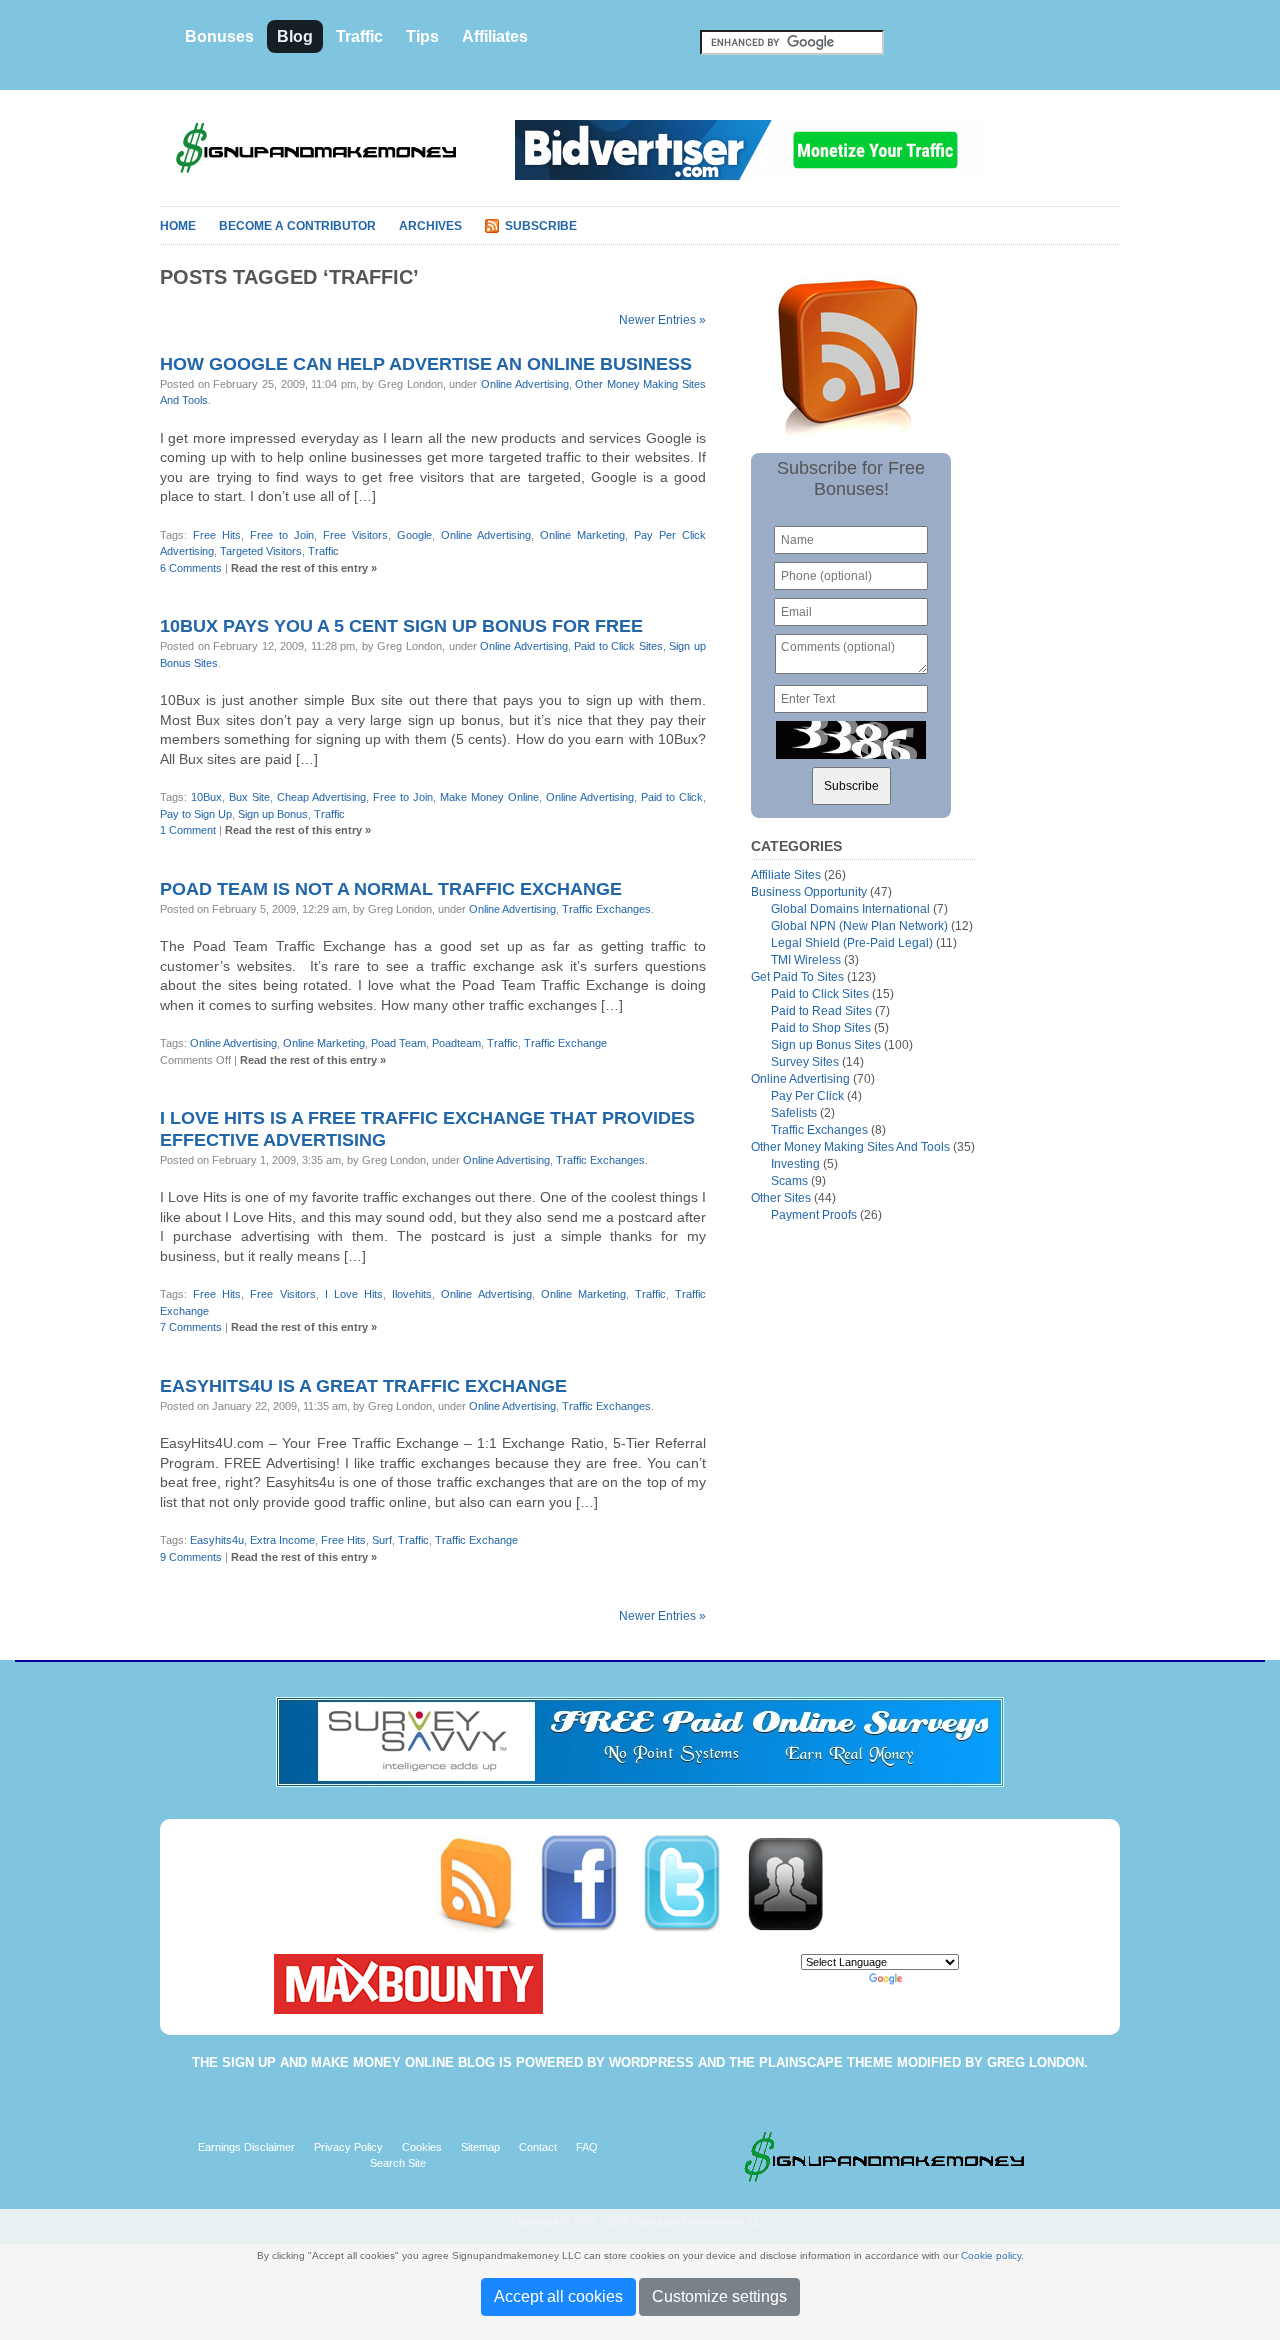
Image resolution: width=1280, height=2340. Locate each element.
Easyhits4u (217, 1540)
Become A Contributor (297, 226)
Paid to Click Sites (618, 646)
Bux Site (249, 797)
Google (414, 535)
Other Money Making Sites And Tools (850, 1147)
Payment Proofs (814, 1215)
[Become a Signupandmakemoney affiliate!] (795, 1883)
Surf (382, 1540)
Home (178, 226)
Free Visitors (355, 535)
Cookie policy (991, 2255)
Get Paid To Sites (797, 977)
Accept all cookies (558, 2296)
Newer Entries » (662, 320)
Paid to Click (672, 797)
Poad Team (398, 1043)
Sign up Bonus (273, 814)
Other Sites (781, 1198)
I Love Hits (354, 1294)
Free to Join (282, 535)
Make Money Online (489, 797)
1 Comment (188, 830)
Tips (422, 36)
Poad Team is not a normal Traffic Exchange (391, 889)
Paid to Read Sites (821, 1011)
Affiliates (495, 36)
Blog (295, 36)
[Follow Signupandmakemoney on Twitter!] (693, 1883)
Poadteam (456, 1043)
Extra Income (282, 1540)
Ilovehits (412, 1294)
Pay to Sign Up (196, 814)
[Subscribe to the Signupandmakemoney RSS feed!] (487, 1883)
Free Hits (217, 535)
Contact (538, 2147)
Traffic (359, 36)
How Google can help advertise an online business (426, 364)
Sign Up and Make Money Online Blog (358, 2062)
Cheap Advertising (321, 797)
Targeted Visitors (261, 551)
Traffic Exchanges (606, 909)
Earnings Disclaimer (246, 2147)
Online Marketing (582, 535)
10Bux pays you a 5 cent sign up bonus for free (401, 626)
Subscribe (541, 226)
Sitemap (480, 2147)
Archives (430, 226)
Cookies (422, 2147)
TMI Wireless (806, 960)
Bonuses (219, 36)
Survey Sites (805, 1062)
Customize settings (719, 2296)
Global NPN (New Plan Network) (859, 926)
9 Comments (191, 1557)
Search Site (398, 2163)
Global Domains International (850, 909)
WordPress (651, 2062)
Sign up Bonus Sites (826, 1045)
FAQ (587, 2147)
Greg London (1035, 2062)
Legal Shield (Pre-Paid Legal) (852, 943)
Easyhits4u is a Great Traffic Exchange (363, 1386)
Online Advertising (525, 384)
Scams (789, 1181)
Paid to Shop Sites (821, 1028)
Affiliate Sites (786, 875)
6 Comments (191, 568)
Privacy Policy (348, 2147)
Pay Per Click (807, 1096)
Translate (929, 1978)
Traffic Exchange (565, 1043)
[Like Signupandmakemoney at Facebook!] (590, 1883)
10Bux (206, 797)
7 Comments (191, 1327)
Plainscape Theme (826, 2062)
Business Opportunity (809, 892)
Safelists (794, 1113)
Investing (795, 1164)
